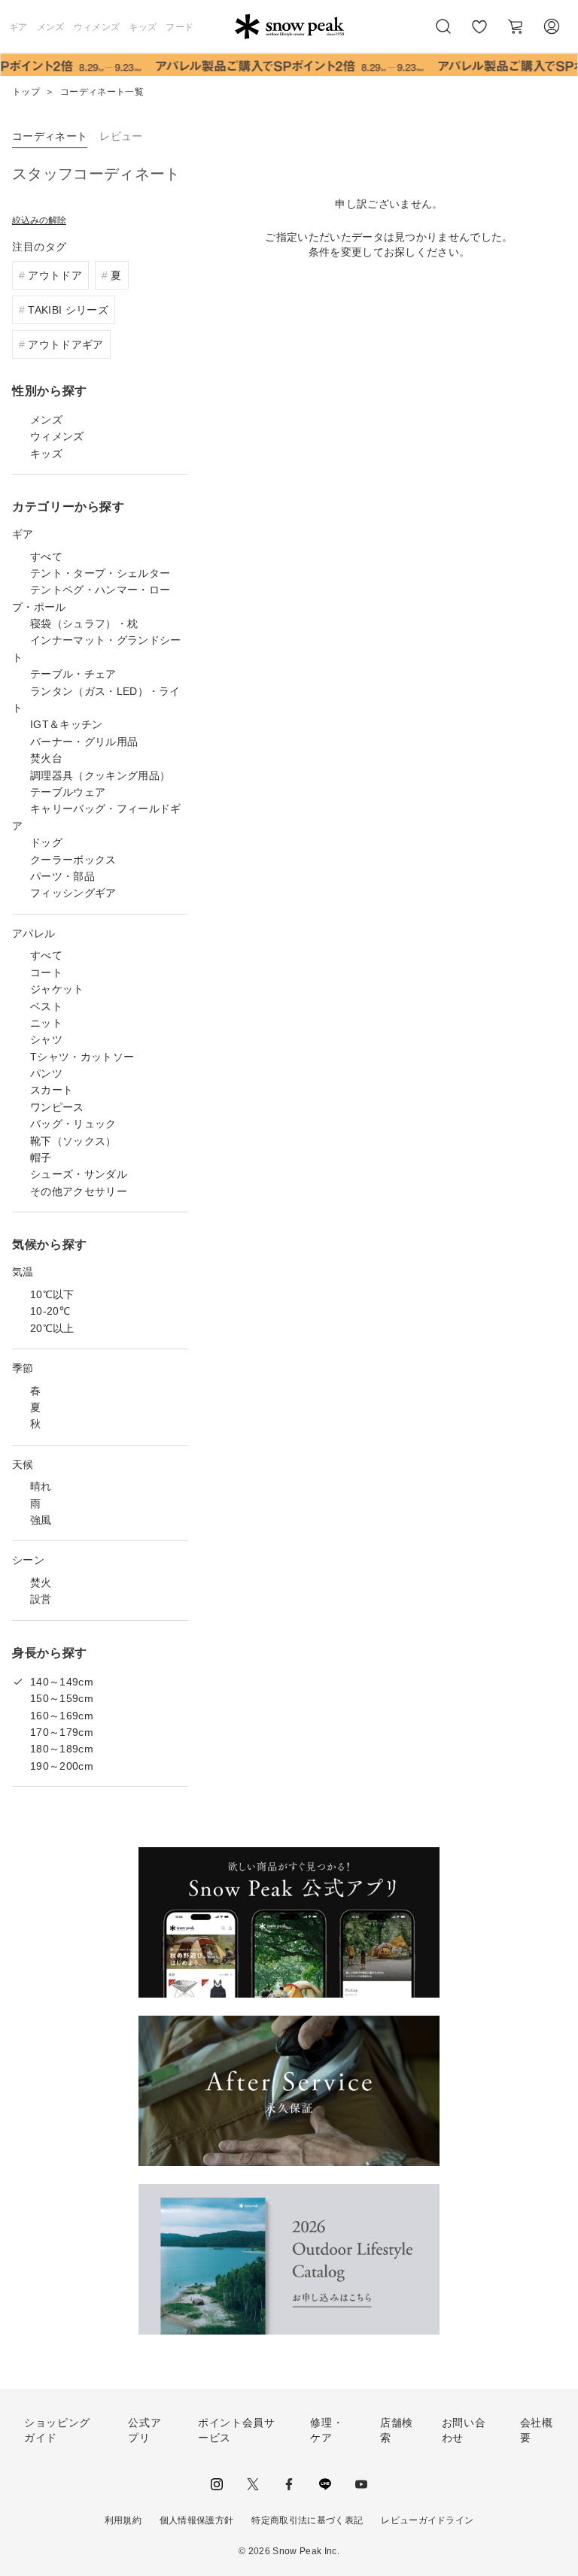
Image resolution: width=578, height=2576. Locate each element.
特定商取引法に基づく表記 (307, 2520)
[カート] (516, 26)
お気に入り (479, 35)
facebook (289, 2484)
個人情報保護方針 (197, 2520)
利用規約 (123, 2520)
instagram (217, 2484)
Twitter (253, 2484)
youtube (361, 2484)
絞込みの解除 (39, 220)
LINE (325, 2484)
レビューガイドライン (427, 2520)
